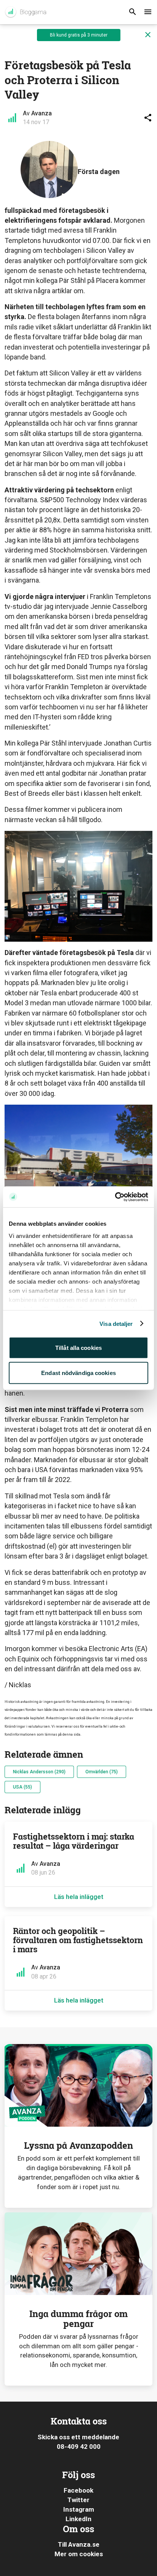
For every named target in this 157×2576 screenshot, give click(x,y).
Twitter (78, 2500)
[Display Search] (133, 12)
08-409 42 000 (79, 2447)
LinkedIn (78, 2519)
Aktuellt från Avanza (25, 12)
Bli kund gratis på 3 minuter (79, 35)
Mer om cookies (79, 2554)
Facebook (78, 2490)
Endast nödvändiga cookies (78, 1373)
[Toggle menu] (148, 12)
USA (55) (22, 1787)
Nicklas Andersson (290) (39, 1772)
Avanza (42, 113)
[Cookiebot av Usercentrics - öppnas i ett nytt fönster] (115, 1197)
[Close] (148, 35)
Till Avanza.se (79, 2544)
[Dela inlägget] (148, 118)
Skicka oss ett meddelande (78, 2437)
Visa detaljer (116, 1323)
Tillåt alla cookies (78, 1348)
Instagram (79, 2509)
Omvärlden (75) (102, 1772)
